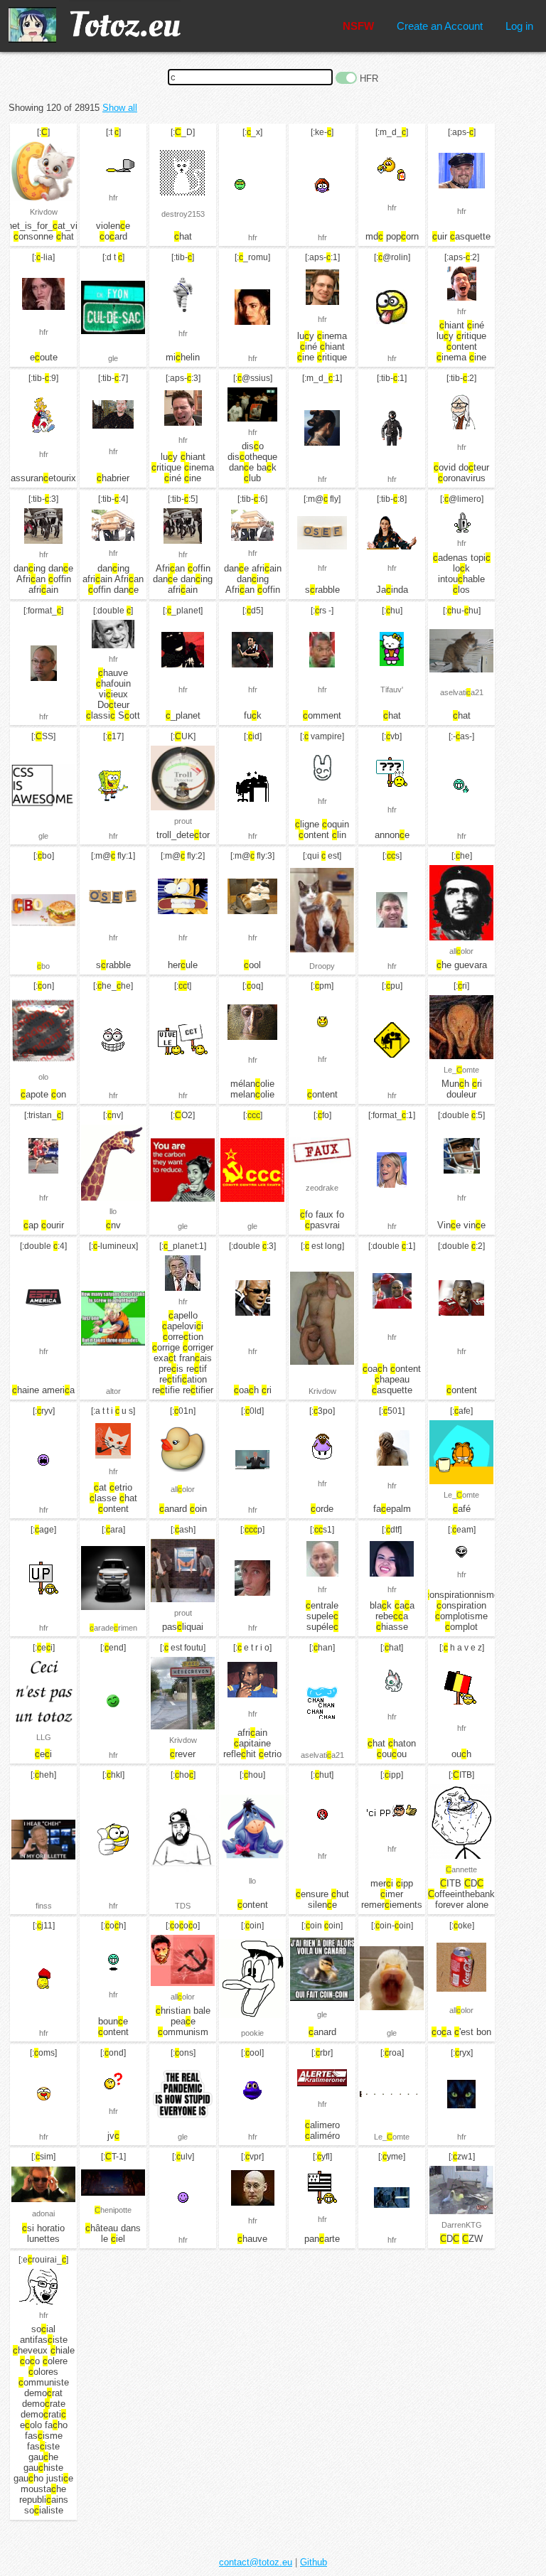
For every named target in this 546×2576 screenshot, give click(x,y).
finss (44, 1906)
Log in (519, 26)
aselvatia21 (462, 692)
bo (43, 966)
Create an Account (440, 26)
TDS (183, 1906)
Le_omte (461, 1070)
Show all (120, 108)
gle (113, 358)
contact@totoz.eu (256, 2562)
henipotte (113, 2210)
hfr (113, 198)
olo (43, 1077)
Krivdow (44, 212)
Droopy (322, 966)
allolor (461, 951)
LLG (44, 1737)
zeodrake (322, 1188)
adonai (43, 2213)
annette (461, 1869)
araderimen (113, 1628)
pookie (252, 2033)
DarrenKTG (462, 2225)
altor (113, 1391)
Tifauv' (392, 689)
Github (314, 2562)
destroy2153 (183, 214)
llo (113, 1211)
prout (183, 821)
